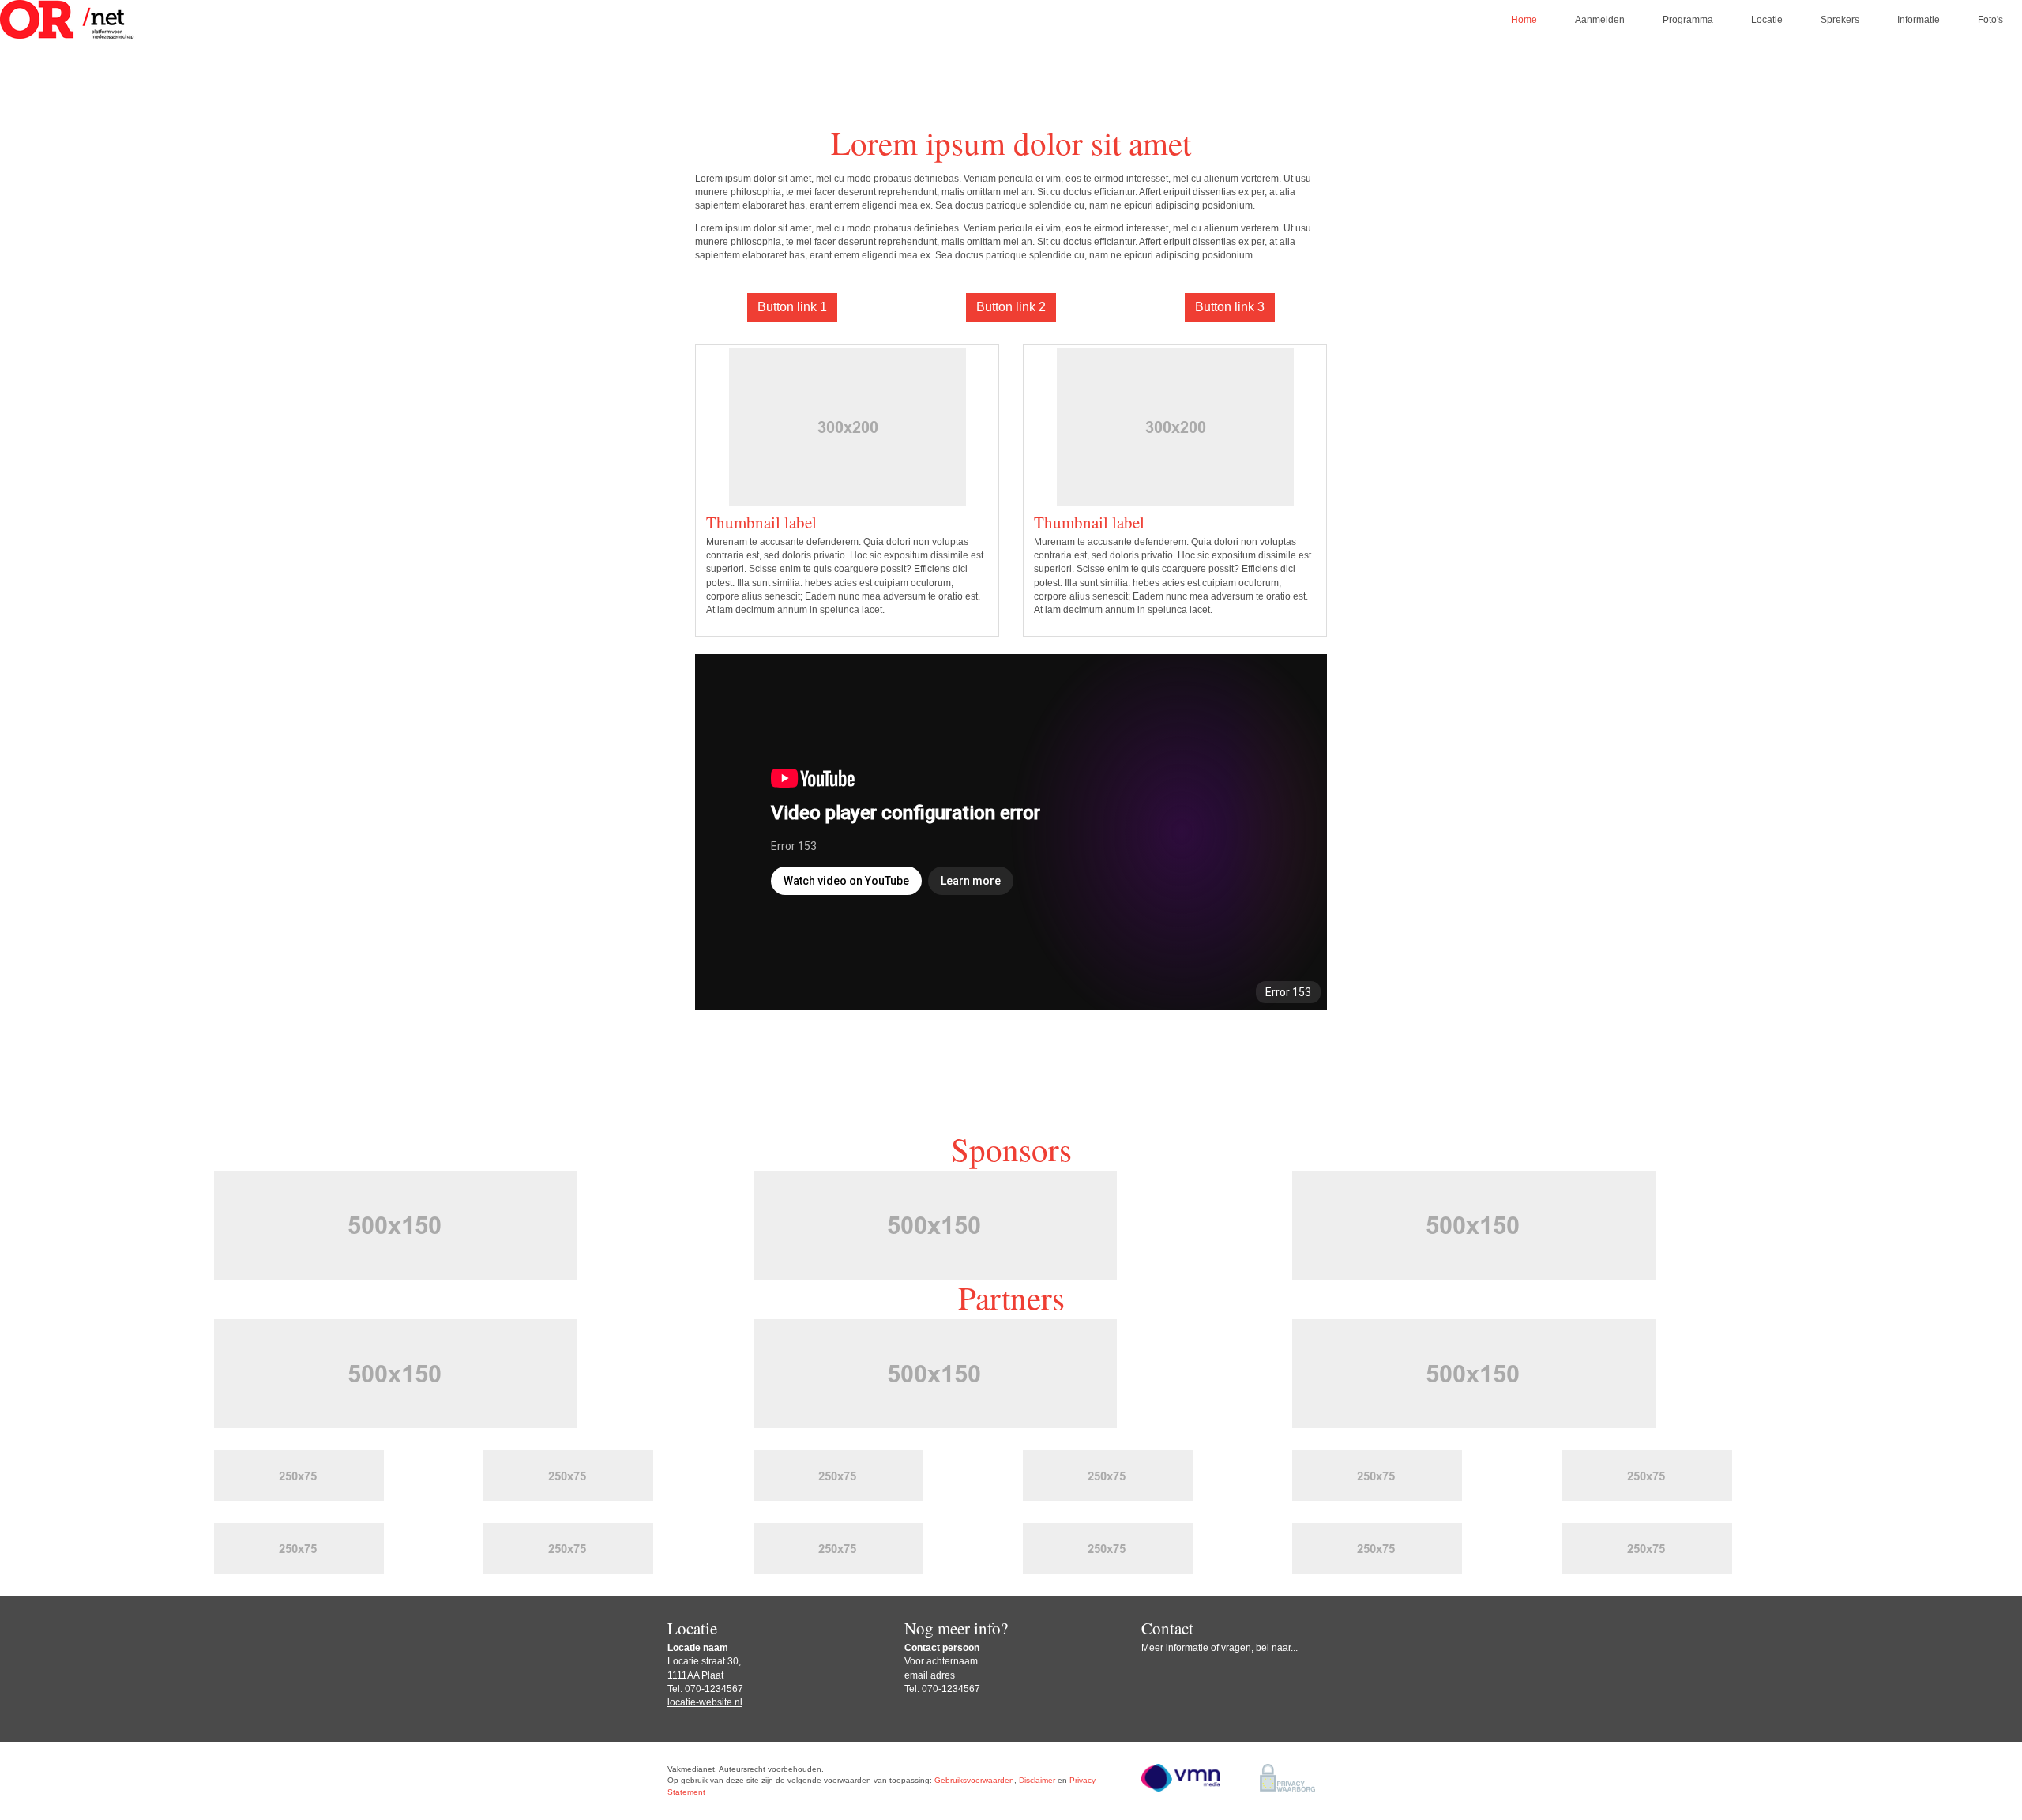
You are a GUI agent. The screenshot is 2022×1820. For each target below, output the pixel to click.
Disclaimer (1037, 1780)
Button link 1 (792, 307)
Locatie (1767, 20)
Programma (1688, 20)
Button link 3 (1230, 307)
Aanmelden (1600, 20)
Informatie (1919, 20)
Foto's (1990, 20)
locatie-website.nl (705, 1702)
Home (1524, 20)
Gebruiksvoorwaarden (974, 1780)
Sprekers (1840, 20)
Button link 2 (1011, 307)
